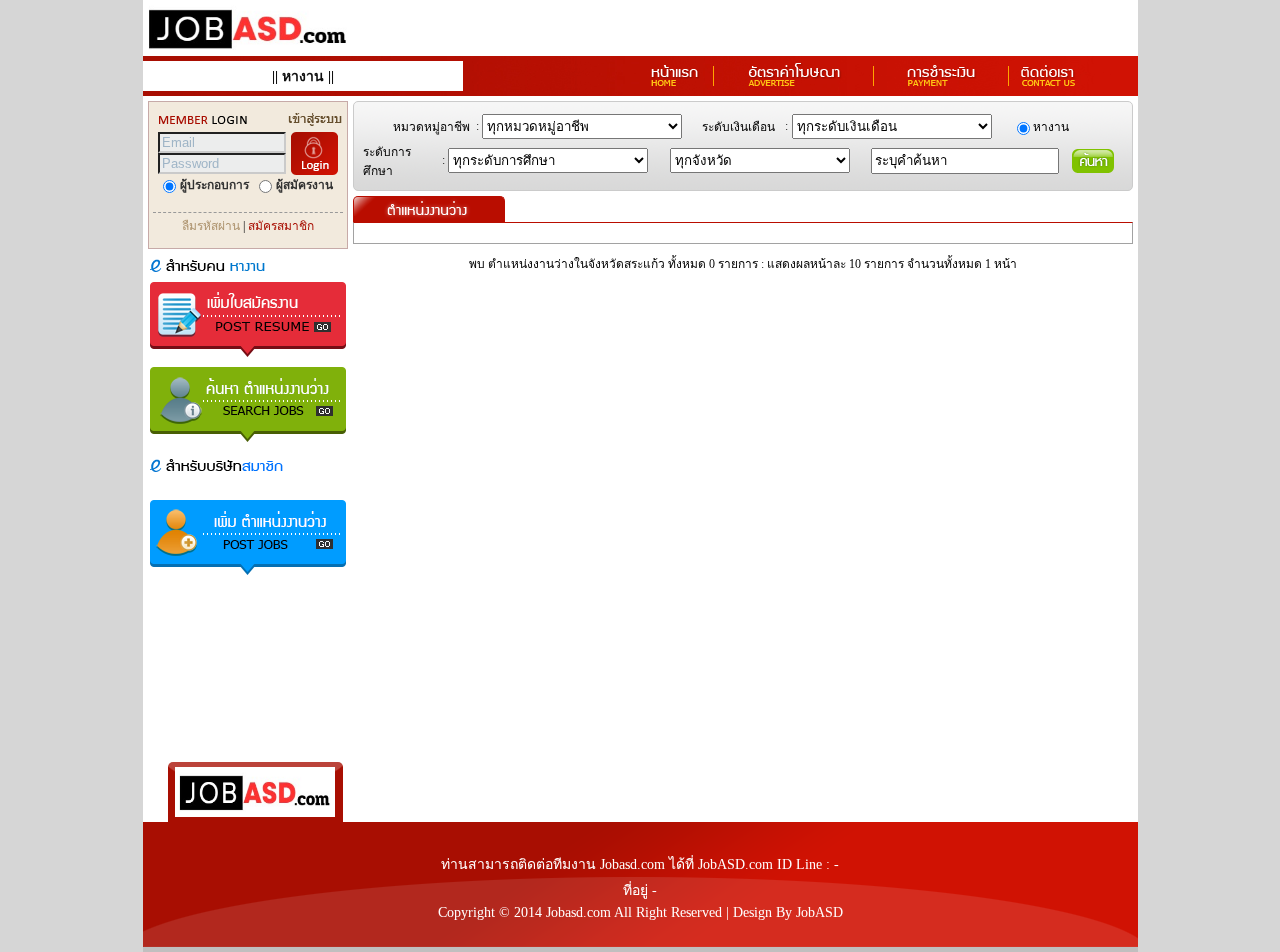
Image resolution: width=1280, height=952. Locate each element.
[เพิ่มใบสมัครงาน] (248, 358)
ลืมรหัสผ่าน (211, 226)
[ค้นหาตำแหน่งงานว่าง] (248, 443)
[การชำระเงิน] (941, 85)
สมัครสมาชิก (281, 226)
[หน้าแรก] (674, 85)
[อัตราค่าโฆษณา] (794, 85)
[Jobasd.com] (248, 50)
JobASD (819, 912)
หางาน (303, 76)
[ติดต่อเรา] (1047, 85)
